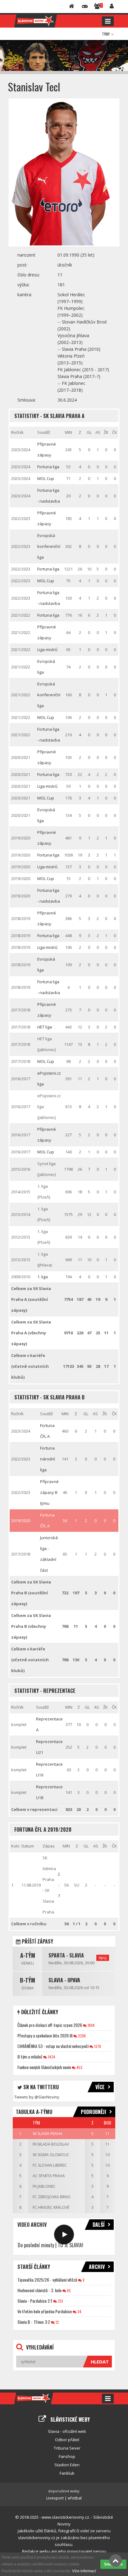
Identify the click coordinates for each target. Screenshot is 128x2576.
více (100, 2087)
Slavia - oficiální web (67, 2431)
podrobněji (94, 2112)
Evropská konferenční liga (49, 546)
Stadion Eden (67, 2465)
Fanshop (67, 2456)
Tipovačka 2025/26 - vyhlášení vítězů (47, 2280)
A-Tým (28, 1955)
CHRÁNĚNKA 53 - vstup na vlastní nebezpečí (53, 2046)
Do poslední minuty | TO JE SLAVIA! (50, 2245)
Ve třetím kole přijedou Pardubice (45, 2311)
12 (57, 2322)
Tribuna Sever (67, 2448)
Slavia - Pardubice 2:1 (35, 2301)
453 (79, 2067)
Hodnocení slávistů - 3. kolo (39, 2290)
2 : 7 (59, 1885)
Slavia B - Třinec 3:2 (34, 2322)
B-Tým (27, 1980)
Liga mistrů (47, 650)
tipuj (103, 1958)
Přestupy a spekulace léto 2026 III (45, 2035)
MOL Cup (46, 478)
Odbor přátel (67, 2440)
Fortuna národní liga (48, 1459)
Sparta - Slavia (66, 1955)
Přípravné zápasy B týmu (49, 1492)
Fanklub (67, 2473)
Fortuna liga (48, 467)
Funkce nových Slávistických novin (44, 2067)
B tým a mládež (30, 2056)
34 (79, 2312)
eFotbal (75, 2498)
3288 (81, 2036)
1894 (91, 2025)
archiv (97, 2267)
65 (69, 2290)
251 (60, 2301)
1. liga (43, 1277)
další (99, 2225)
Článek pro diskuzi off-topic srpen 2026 (50, 2025)
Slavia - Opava (64, 1980)
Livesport (55, 2498)
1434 (51, 2057)
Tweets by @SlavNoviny (37, 2097)
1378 (97, 2046)
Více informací (84, 2571)
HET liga (45, 1027)
